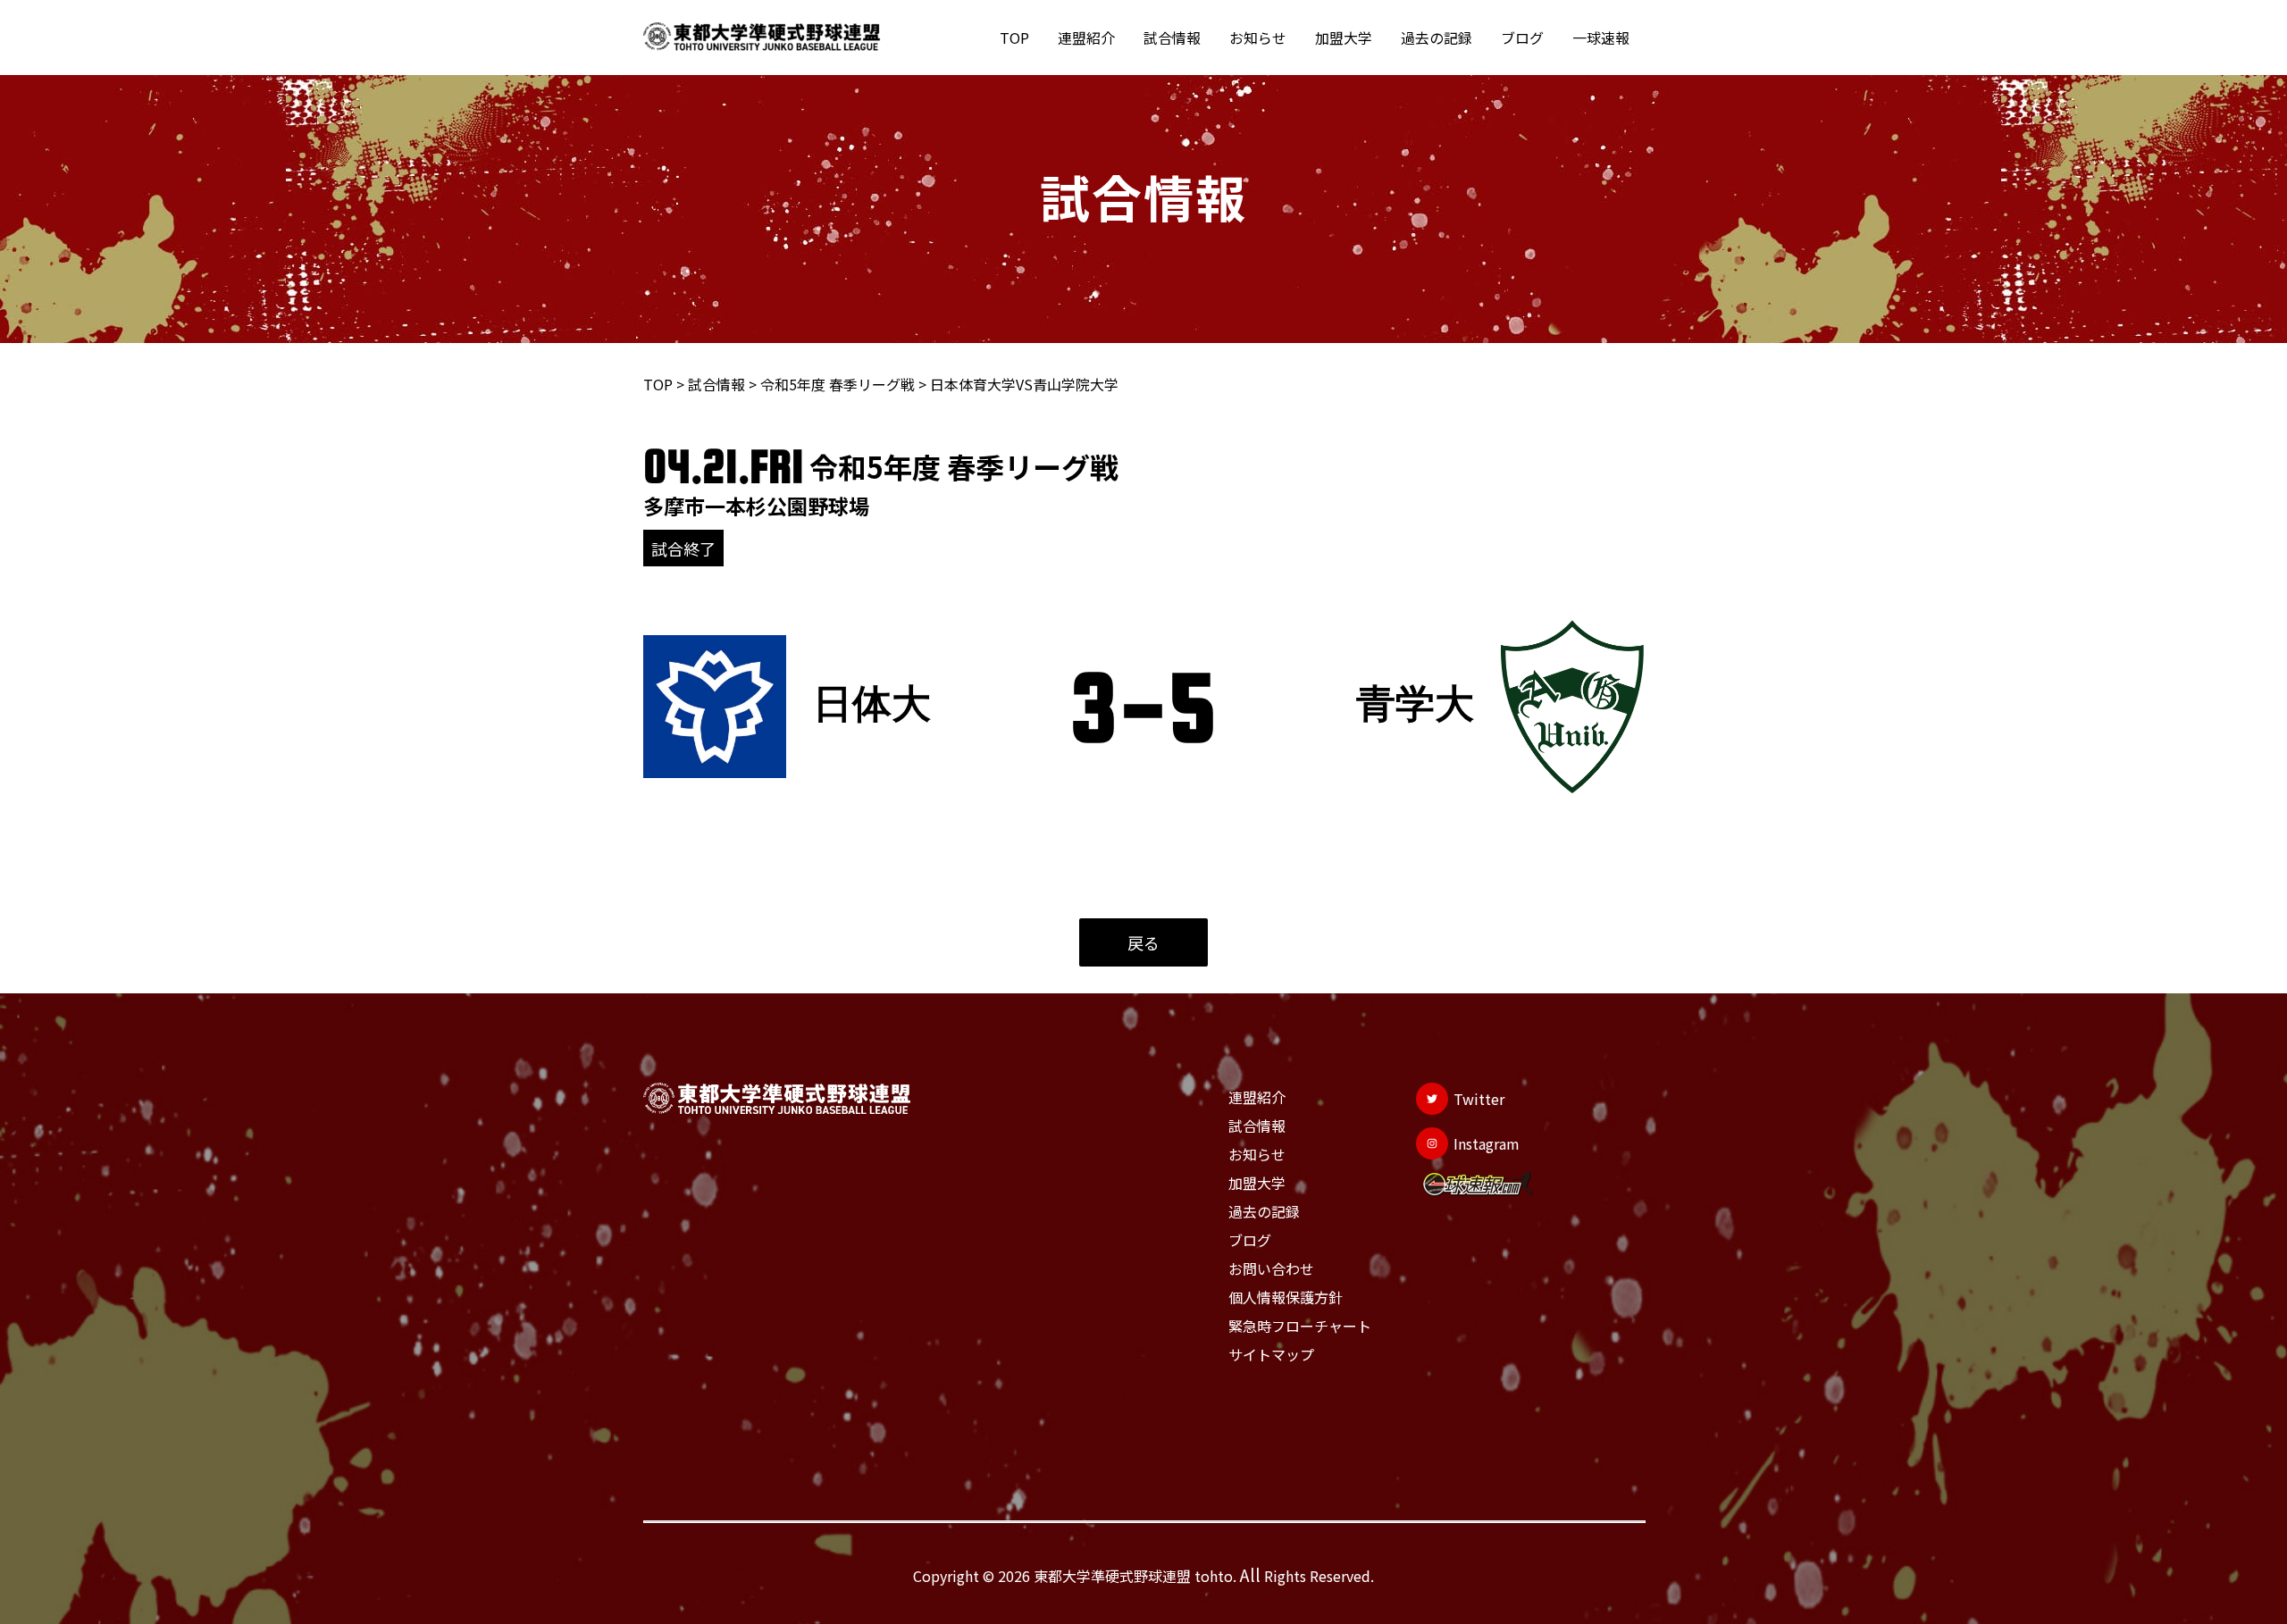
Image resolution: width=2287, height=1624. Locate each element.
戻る (1143, 942)
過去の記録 (1437, 38)
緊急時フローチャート (1300, 1326)
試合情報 (1172, 38)
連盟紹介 (1086, 38)
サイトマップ (1271, 1354)
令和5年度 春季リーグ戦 (838, 384)
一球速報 (1601, 38)
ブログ (1522, 38)
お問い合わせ (1271, 1268)
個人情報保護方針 (1286, 1297)
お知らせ (1258, 38)
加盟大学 (1344, 38)
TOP (1014, 38)
